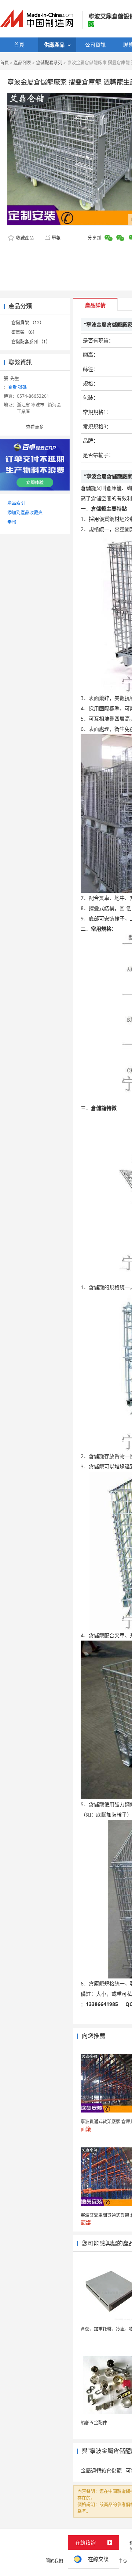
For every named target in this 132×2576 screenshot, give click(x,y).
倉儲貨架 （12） (28, 323)
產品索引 (16, 503)
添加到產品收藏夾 (25, 513)
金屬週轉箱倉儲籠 (101, 2470)
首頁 (4, 63)
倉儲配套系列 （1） (31, 342)
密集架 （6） (24, 332)
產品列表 (22, 63)
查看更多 (35, 427)
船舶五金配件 (94, 2423)
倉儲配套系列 (49, 63)
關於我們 (54, 2561)
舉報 (56, 238)
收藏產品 (24, 238)
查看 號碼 (17, 387)
